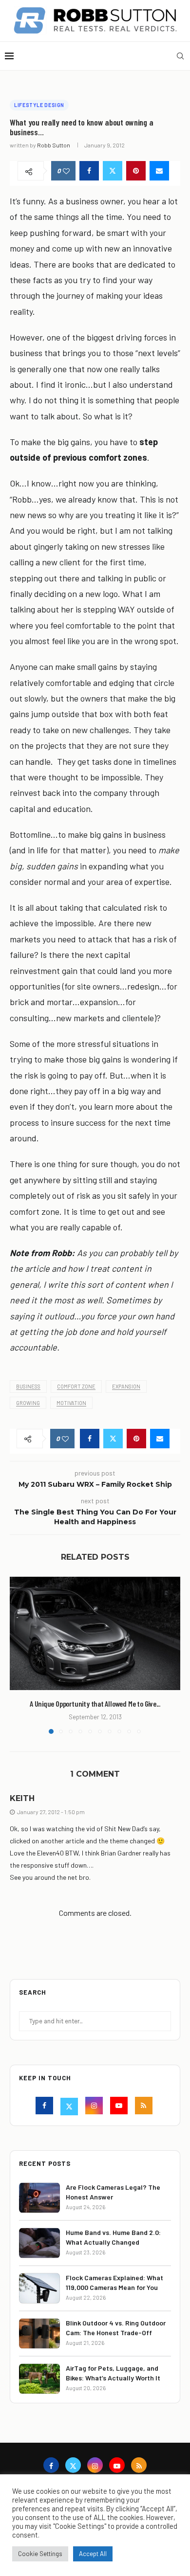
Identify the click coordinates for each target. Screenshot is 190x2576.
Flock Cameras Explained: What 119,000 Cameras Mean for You (114, 2282)
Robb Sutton (54, 145)
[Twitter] (70, 2107)
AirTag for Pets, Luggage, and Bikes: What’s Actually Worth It (113, 2373)
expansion (126, 1386)
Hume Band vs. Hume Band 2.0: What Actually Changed (113, 2237)
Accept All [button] (93, 2554)
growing (28, 1403)
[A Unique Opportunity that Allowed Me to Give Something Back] (95, 1633)
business (28, 1386)
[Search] (180, 56)
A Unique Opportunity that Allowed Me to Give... (95, 1703)
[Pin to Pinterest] (136, 171)
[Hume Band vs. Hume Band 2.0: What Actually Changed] (39, 2243)
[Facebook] (46, 2107)
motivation (71, 1403)
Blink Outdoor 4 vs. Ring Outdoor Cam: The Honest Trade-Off (116, 2328)
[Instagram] (95, 2107)
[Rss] (145, 2107)
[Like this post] (66, 171)
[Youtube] (120, 2107)
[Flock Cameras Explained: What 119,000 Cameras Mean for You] (39, 2288)
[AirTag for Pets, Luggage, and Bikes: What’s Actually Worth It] (39, 2379)
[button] (18, 1655)
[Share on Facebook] (89, 171)
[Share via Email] (159, 171)
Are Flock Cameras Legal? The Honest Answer (113, 2192)
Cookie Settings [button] (40, 2554)
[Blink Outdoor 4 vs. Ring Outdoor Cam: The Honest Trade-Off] (39, 2333)
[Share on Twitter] (113, 171)
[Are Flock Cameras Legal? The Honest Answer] (39, 2198)
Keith (22, 1798)
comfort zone (76, 1386)
